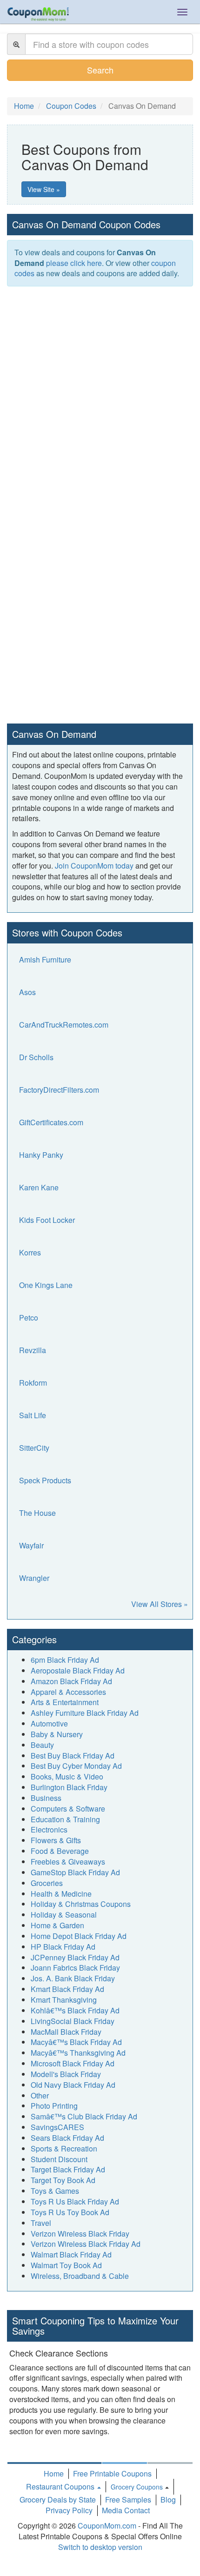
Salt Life (33, 1415)
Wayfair (31, 1545)
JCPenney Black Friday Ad (75, 1957)
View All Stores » (160, 1604)
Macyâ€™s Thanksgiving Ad (78, 2053)
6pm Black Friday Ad (65, 1660)
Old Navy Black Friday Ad (73, 2085)
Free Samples (128, 2500)
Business (46, 1798)
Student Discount (59, 2159)
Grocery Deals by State (58, 2500)
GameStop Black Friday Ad (75, 1872)
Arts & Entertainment (65, 1702)
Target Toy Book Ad (63, 2180)
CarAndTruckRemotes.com (64, 1025)
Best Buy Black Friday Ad (73, 1756)
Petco (29, 1318)
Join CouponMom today (94, 866)
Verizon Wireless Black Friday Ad (86, 2244)
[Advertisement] (100, 396)
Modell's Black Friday (66, 2074)
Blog (168, 2500)
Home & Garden (57, 1925)
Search (100, 70)
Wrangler (34, 1578)
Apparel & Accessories (68, 1692)
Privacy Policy (69, 2510)
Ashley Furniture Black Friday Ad (85, 1713)
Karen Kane (39, 1187)
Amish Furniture (45, 959)
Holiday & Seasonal (64, 1915)
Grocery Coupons (137, 2487)
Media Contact (126, 2510)
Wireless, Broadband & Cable (80, 2276)
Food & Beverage (60, 1851)
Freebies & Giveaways (68, 1862)
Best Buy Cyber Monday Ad (76, 1766)
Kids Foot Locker (47, 1220)
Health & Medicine (61, 1894)
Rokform (33, 1383)
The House (37, 1513)
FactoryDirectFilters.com (59, 1090)
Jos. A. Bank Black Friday (73, 1978)
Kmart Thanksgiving (64, 2000)
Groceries (47, 1883)
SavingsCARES (57, 2127)
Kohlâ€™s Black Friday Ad (75, 2010)
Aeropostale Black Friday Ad (78, 1670)
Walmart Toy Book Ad (66, 2265)
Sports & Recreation (64, 2148)
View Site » (44, 189)
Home (54, 2473)
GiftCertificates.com (51, 1122)
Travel (41, 2223)
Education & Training (65, 1819)
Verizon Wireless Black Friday (80, 2234)
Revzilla (33, 1350)
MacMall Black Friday (66, 2032)
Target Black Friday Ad (68, 2169)
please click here (74, 263)
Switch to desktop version (100, 2547)
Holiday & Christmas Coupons (81, 1904)
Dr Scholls (36, 1057)
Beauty (42, 1745)
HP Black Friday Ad (63, 1947)
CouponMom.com (107, 2526)
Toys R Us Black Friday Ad (75, 2201)
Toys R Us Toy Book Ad (70, 2212)
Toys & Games (55, 2191)
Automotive (49, 1723)
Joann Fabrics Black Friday (75, 1968)
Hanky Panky (41, 1155)
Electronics (49, 1829)
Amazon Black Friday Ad (71, 1681)
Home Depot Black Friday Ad (79, 1936)
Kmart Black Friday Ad (67, 1989)
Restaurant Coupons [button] (61, 2486)
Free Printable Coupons (112, 2473)
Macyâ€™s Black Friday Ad (76, 2042)
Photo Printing (54, 2106)
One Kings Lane (46, 1285)
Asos (27, 992)
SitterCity (34, 1448)
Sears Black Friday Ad (67, 2138)
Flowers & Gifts (56, 1840)
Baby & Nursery (57, 1734)
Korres (30, 1252)
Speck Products (45, 1480)
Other (40, 2095)
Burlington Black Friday (69, 1787)
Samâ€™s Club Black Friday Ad (84, 2116)
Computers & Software (68, 1809)
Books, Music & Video (67, 1776)
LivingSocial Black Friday (73, 2021)
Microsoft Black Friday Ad (73, 2063)
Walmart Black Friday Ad (71, 2254)
